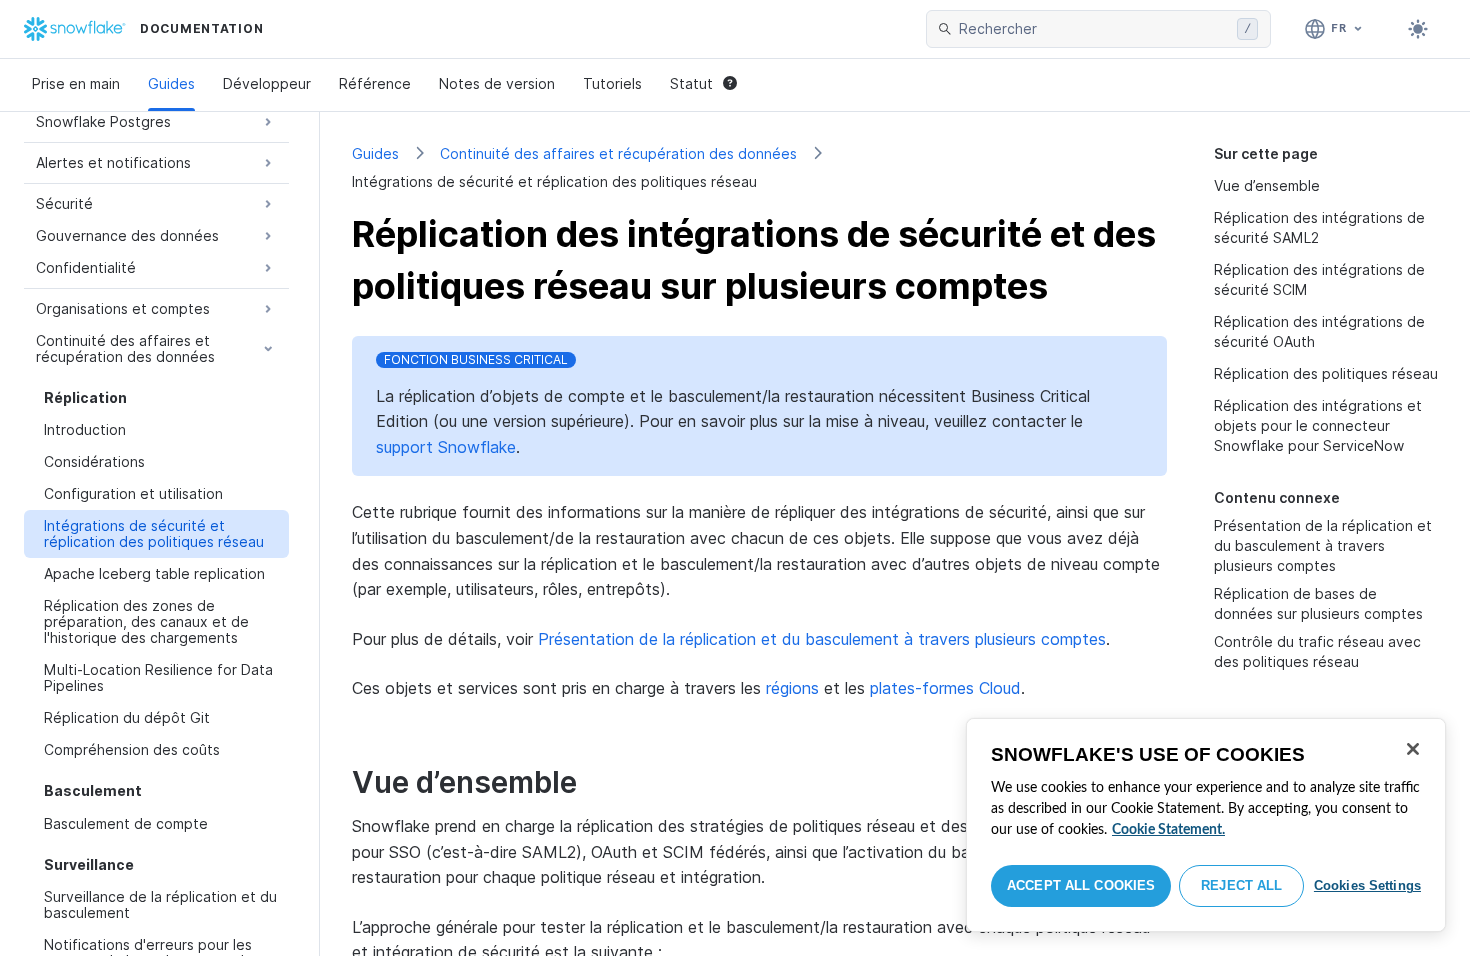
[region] (1206, 825)
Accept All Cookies (1081, 885)
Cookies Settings (1367, 885)
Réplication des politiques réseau (1326, 373)
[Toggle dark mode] (1418, 29)
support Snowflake (446, 447)
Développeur (267, 83)
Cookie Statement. (1168, 830)
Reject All (1241, 885)
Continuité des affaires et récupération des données (618, 153)
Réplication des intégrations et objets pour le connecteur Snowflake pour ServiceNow (1318, 425)
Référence (375, 83)
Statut (691, 83)
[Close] (1413, 749)
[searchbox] (1094, 29)
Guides (171, 83)
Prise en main (76, 83)
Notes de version (497, 83)
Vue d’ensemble (1267, 185)
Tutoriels (612, 83)
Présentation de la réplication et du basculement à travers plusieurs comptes (1323, 545)
